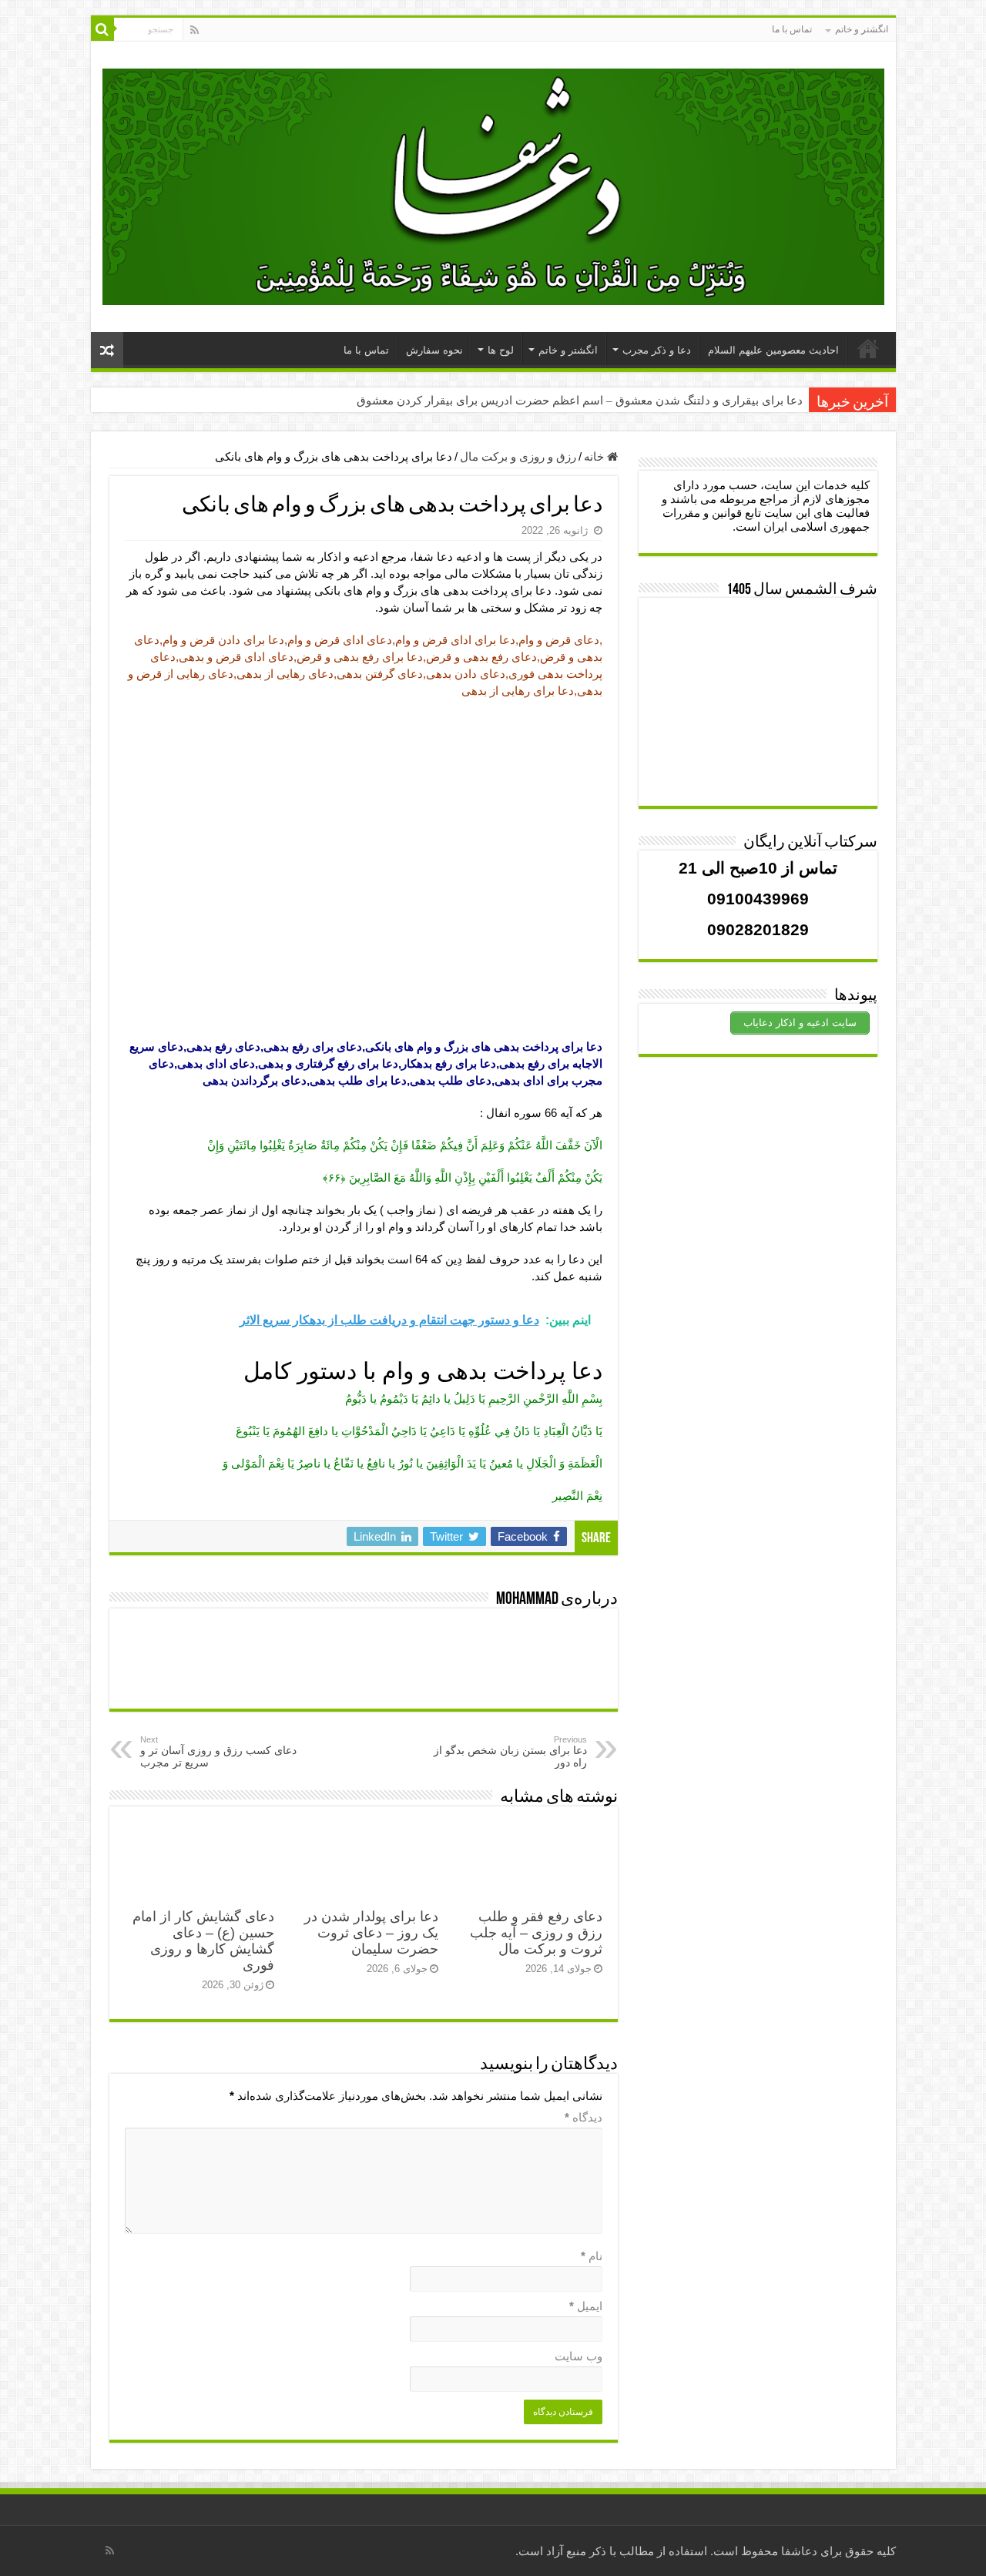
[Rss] (195, 30)
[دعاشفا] (493, 184)
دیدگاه (584, 2117)
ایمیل (586, 2306)
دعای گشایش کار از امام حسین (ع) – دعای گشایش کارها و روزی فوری (203, 1941)
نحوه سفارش (434, 350)
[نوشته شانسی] (107, 350)
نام (592, 2256)
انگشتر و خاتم (862, 29)
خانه (595, 456)
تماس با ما (792, 29)
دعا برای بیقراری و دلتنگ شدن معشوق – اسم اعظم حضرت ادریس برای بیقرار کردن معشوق (580, 401)
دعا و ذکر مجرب (657, 350)
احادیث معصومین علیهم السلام (773, 350)
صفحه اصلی (868, 348)
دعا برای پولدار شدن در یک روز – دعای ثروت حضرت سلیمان (371, 1933)
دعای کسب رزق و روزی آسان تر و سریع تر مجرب (218, 1752)
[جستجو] (102, 29)
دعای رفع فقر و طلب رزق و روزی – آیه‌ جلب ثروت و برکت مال (536, 1933)
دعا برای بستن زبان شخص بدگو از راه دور (510, 1752)
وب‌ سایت (579, 2356)
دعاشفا (799, 2551)
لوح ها (501, 350)
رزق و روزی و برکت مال (518, 456)
